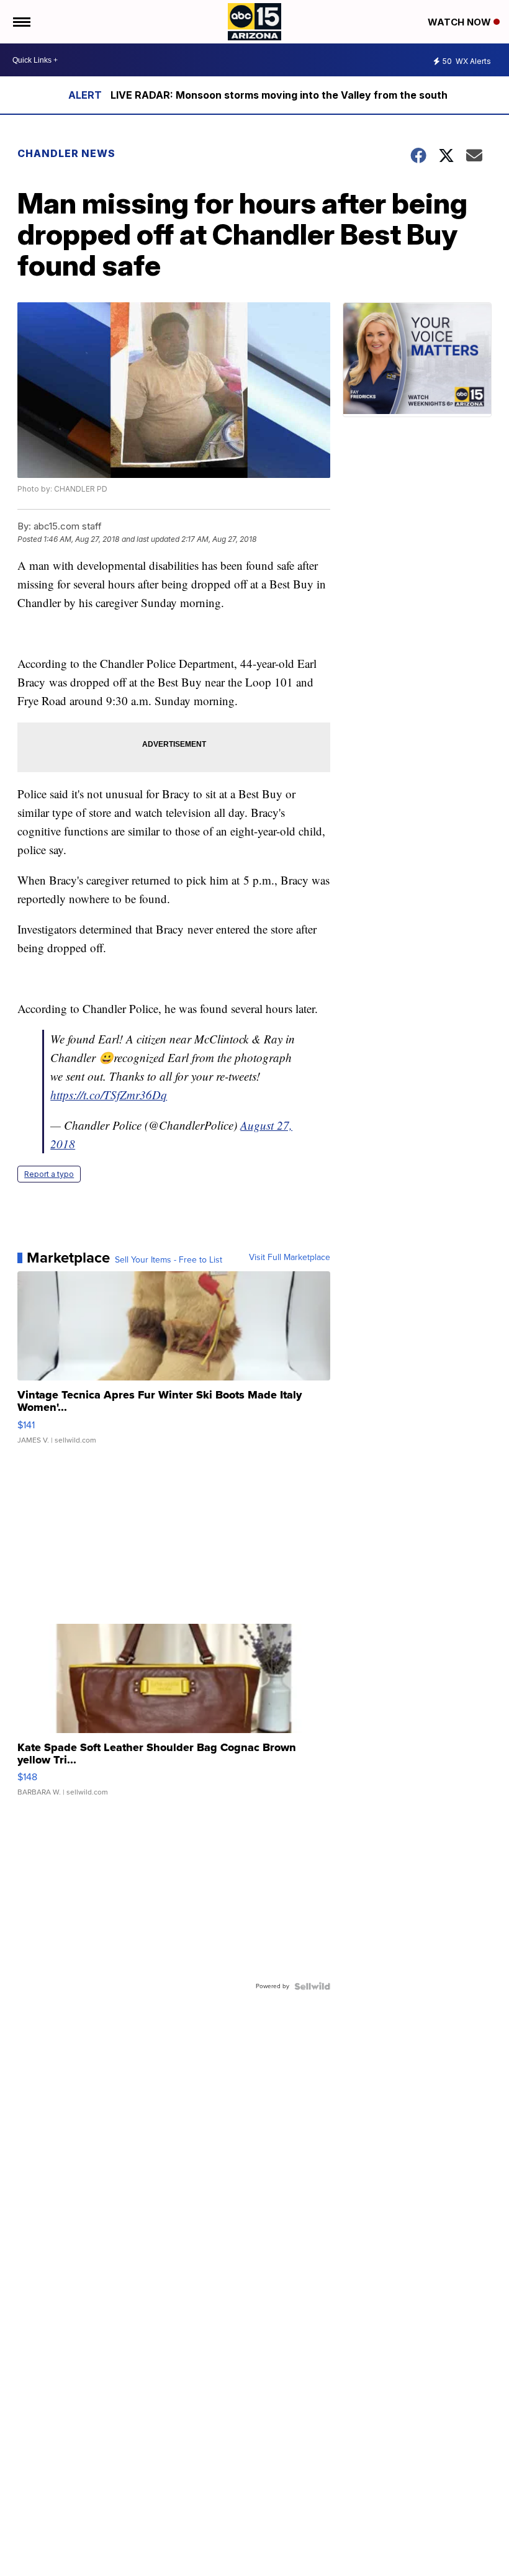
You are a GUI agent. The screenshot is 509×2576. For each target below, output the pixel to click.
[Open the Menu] (21, 22)
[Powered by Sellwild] (312, 1986)
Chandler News (66, 153)
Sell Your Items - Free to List (169, 1260)
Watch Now (461, 22)
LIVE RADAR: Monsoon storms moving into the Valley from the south (279, 95)
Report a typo (49, 1174)
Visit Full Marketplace (290, 1258)
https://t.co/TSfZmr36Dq (109, 1095)
